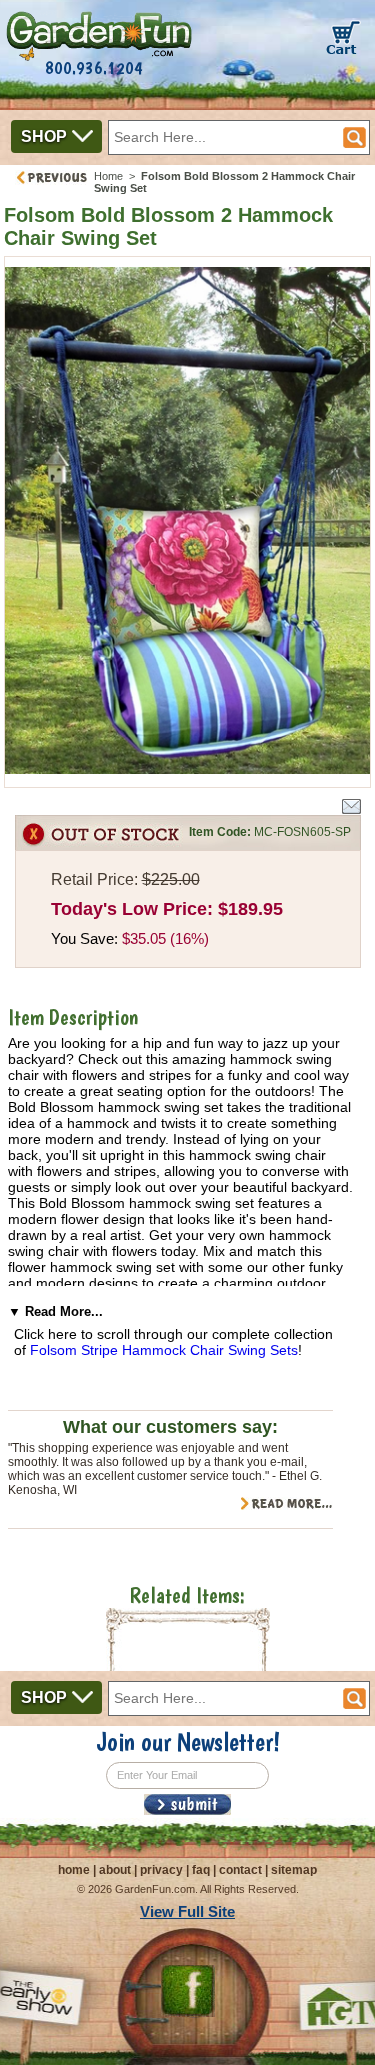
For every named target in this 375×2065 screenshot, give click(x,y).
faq (201, 1870)
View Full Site (187, 1911)
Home (108, 176)
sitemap (294, 1870)
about (115, 1870)
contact (240, 1870)
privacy (161, 1870)
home (74, 1870)
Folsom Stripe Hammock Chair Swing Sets (164, 1350)
